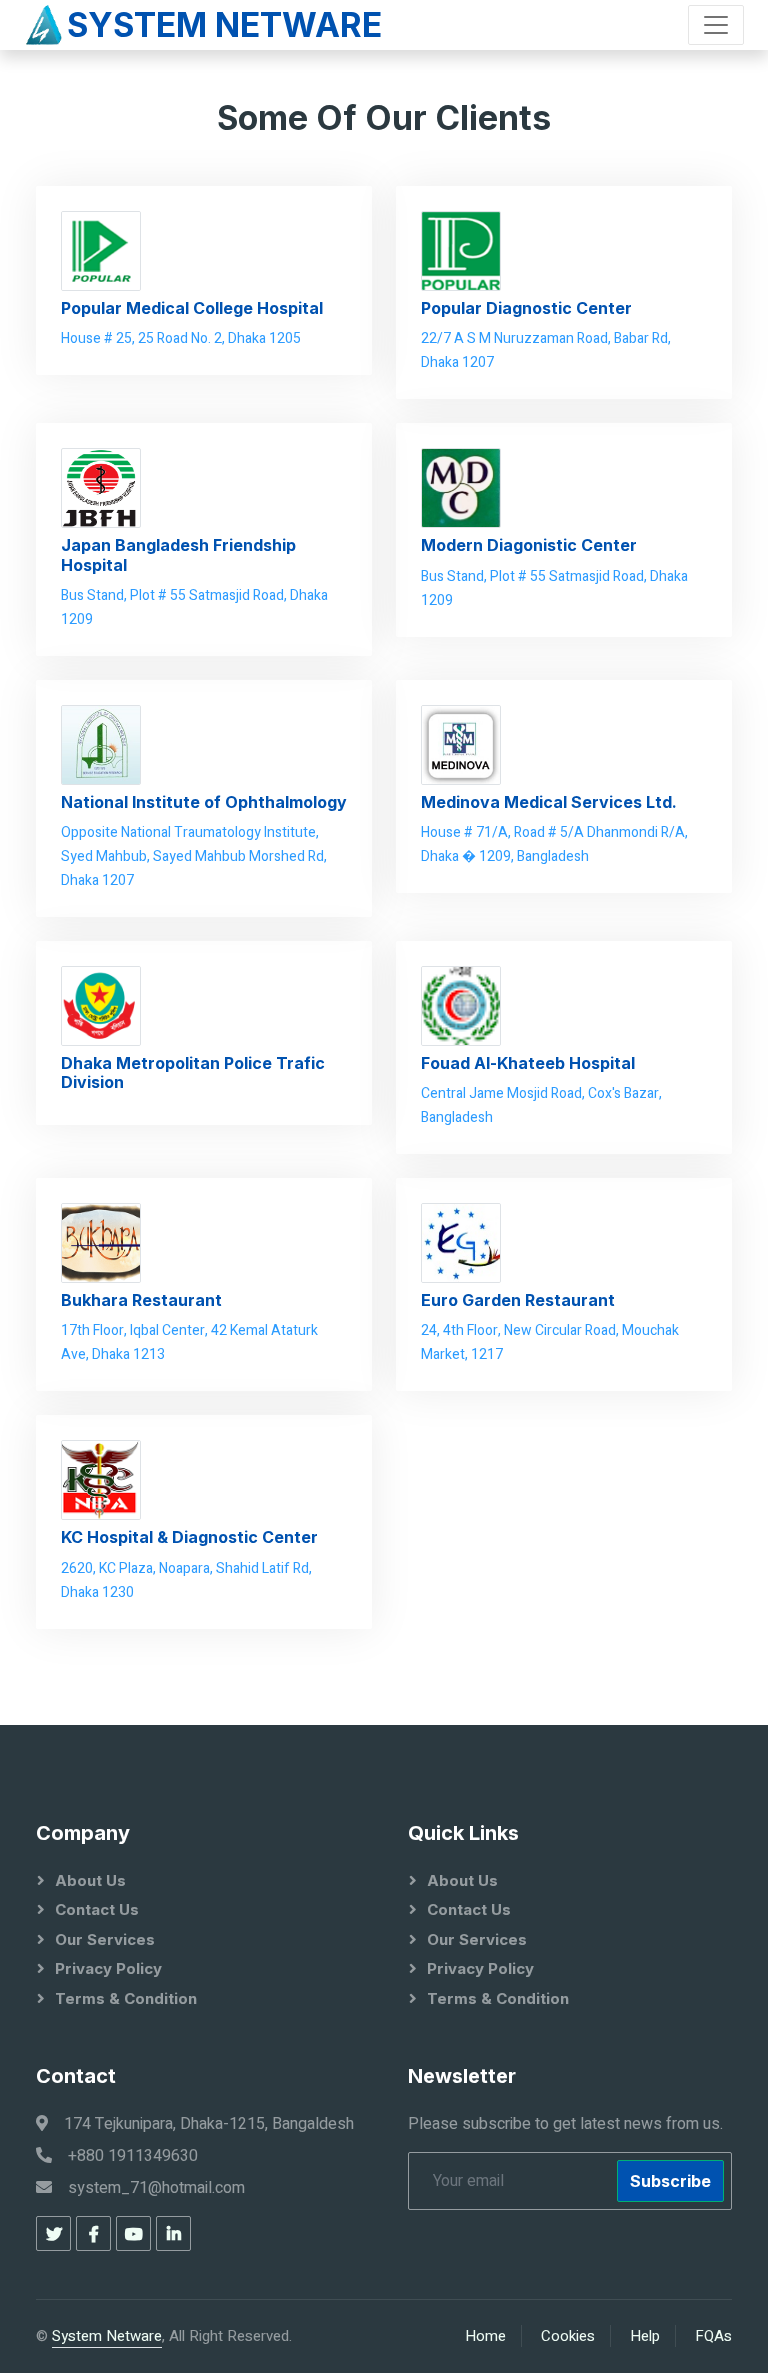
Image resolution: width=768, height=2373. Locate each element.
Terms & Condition (126, 1998)
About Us (90, 1880)
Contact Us (97, 1909)
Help (645, 2336)
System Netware (107, 2336)
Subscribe (670, 2181)
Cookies (568, 2336)
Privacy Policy (108, 1968)
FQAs (713, 2336)
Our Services (105, 1939)
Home (485, 2336)
